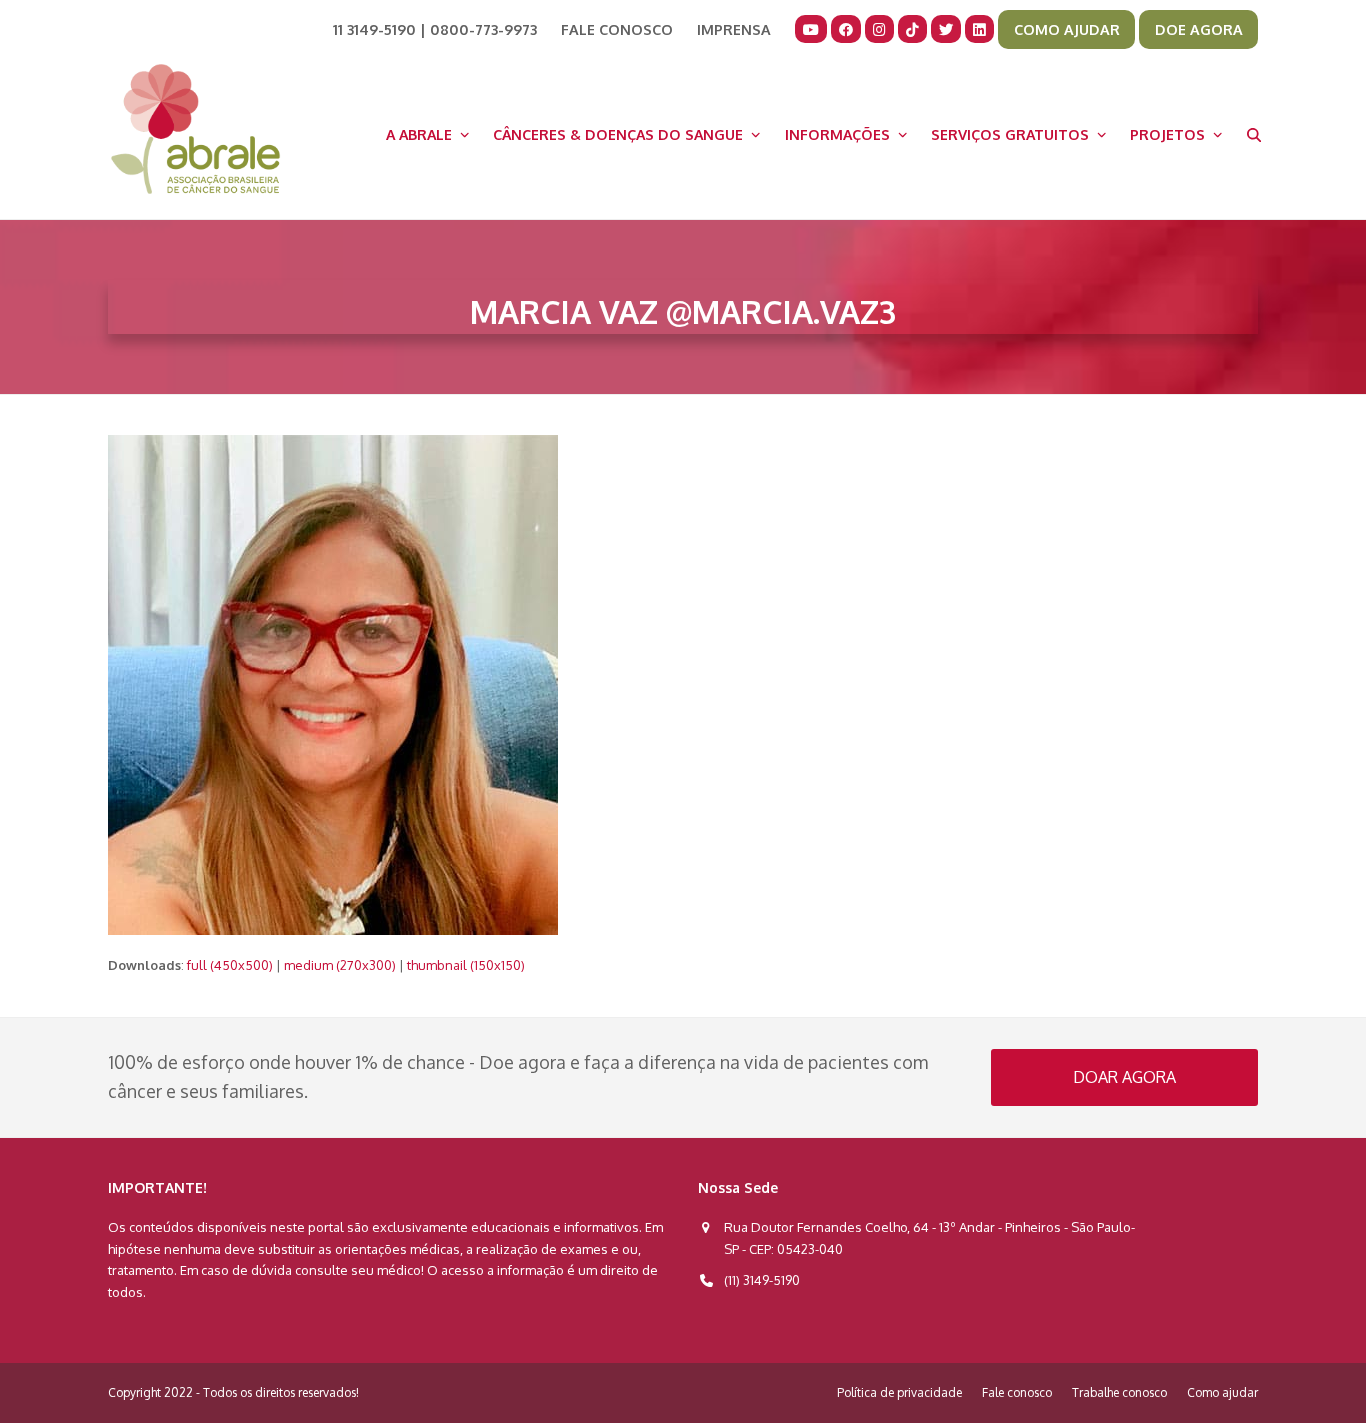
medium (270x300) (340, 965)
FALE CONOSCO (617, 29)
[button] (1254, 134)
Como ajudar (1222, 1392)
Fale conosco (1017, 1392)
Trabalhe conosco (1119, 1392)
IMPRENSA (734, 29)
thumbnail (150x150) (466, 965)
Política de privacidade (899, 1392)
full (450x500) (230, 965)
